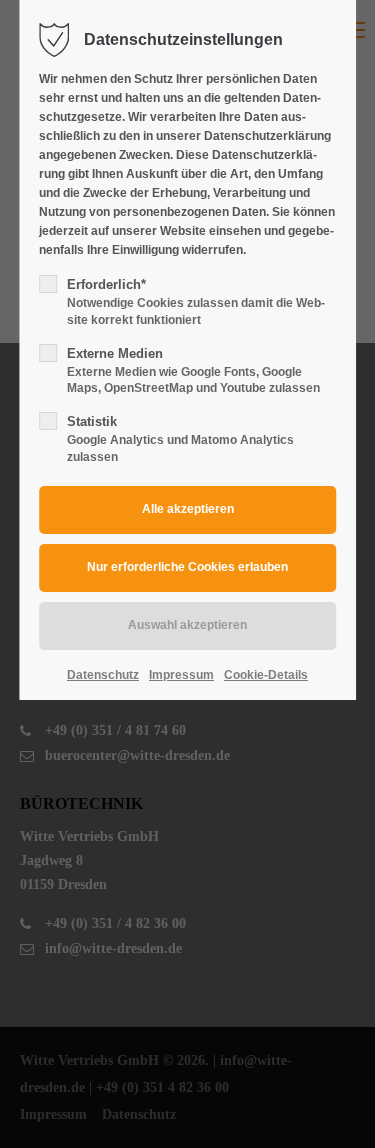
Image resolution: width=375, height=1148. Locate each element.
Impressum (181, 675)
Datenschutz (103, 675)
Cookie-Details (266, 675)
